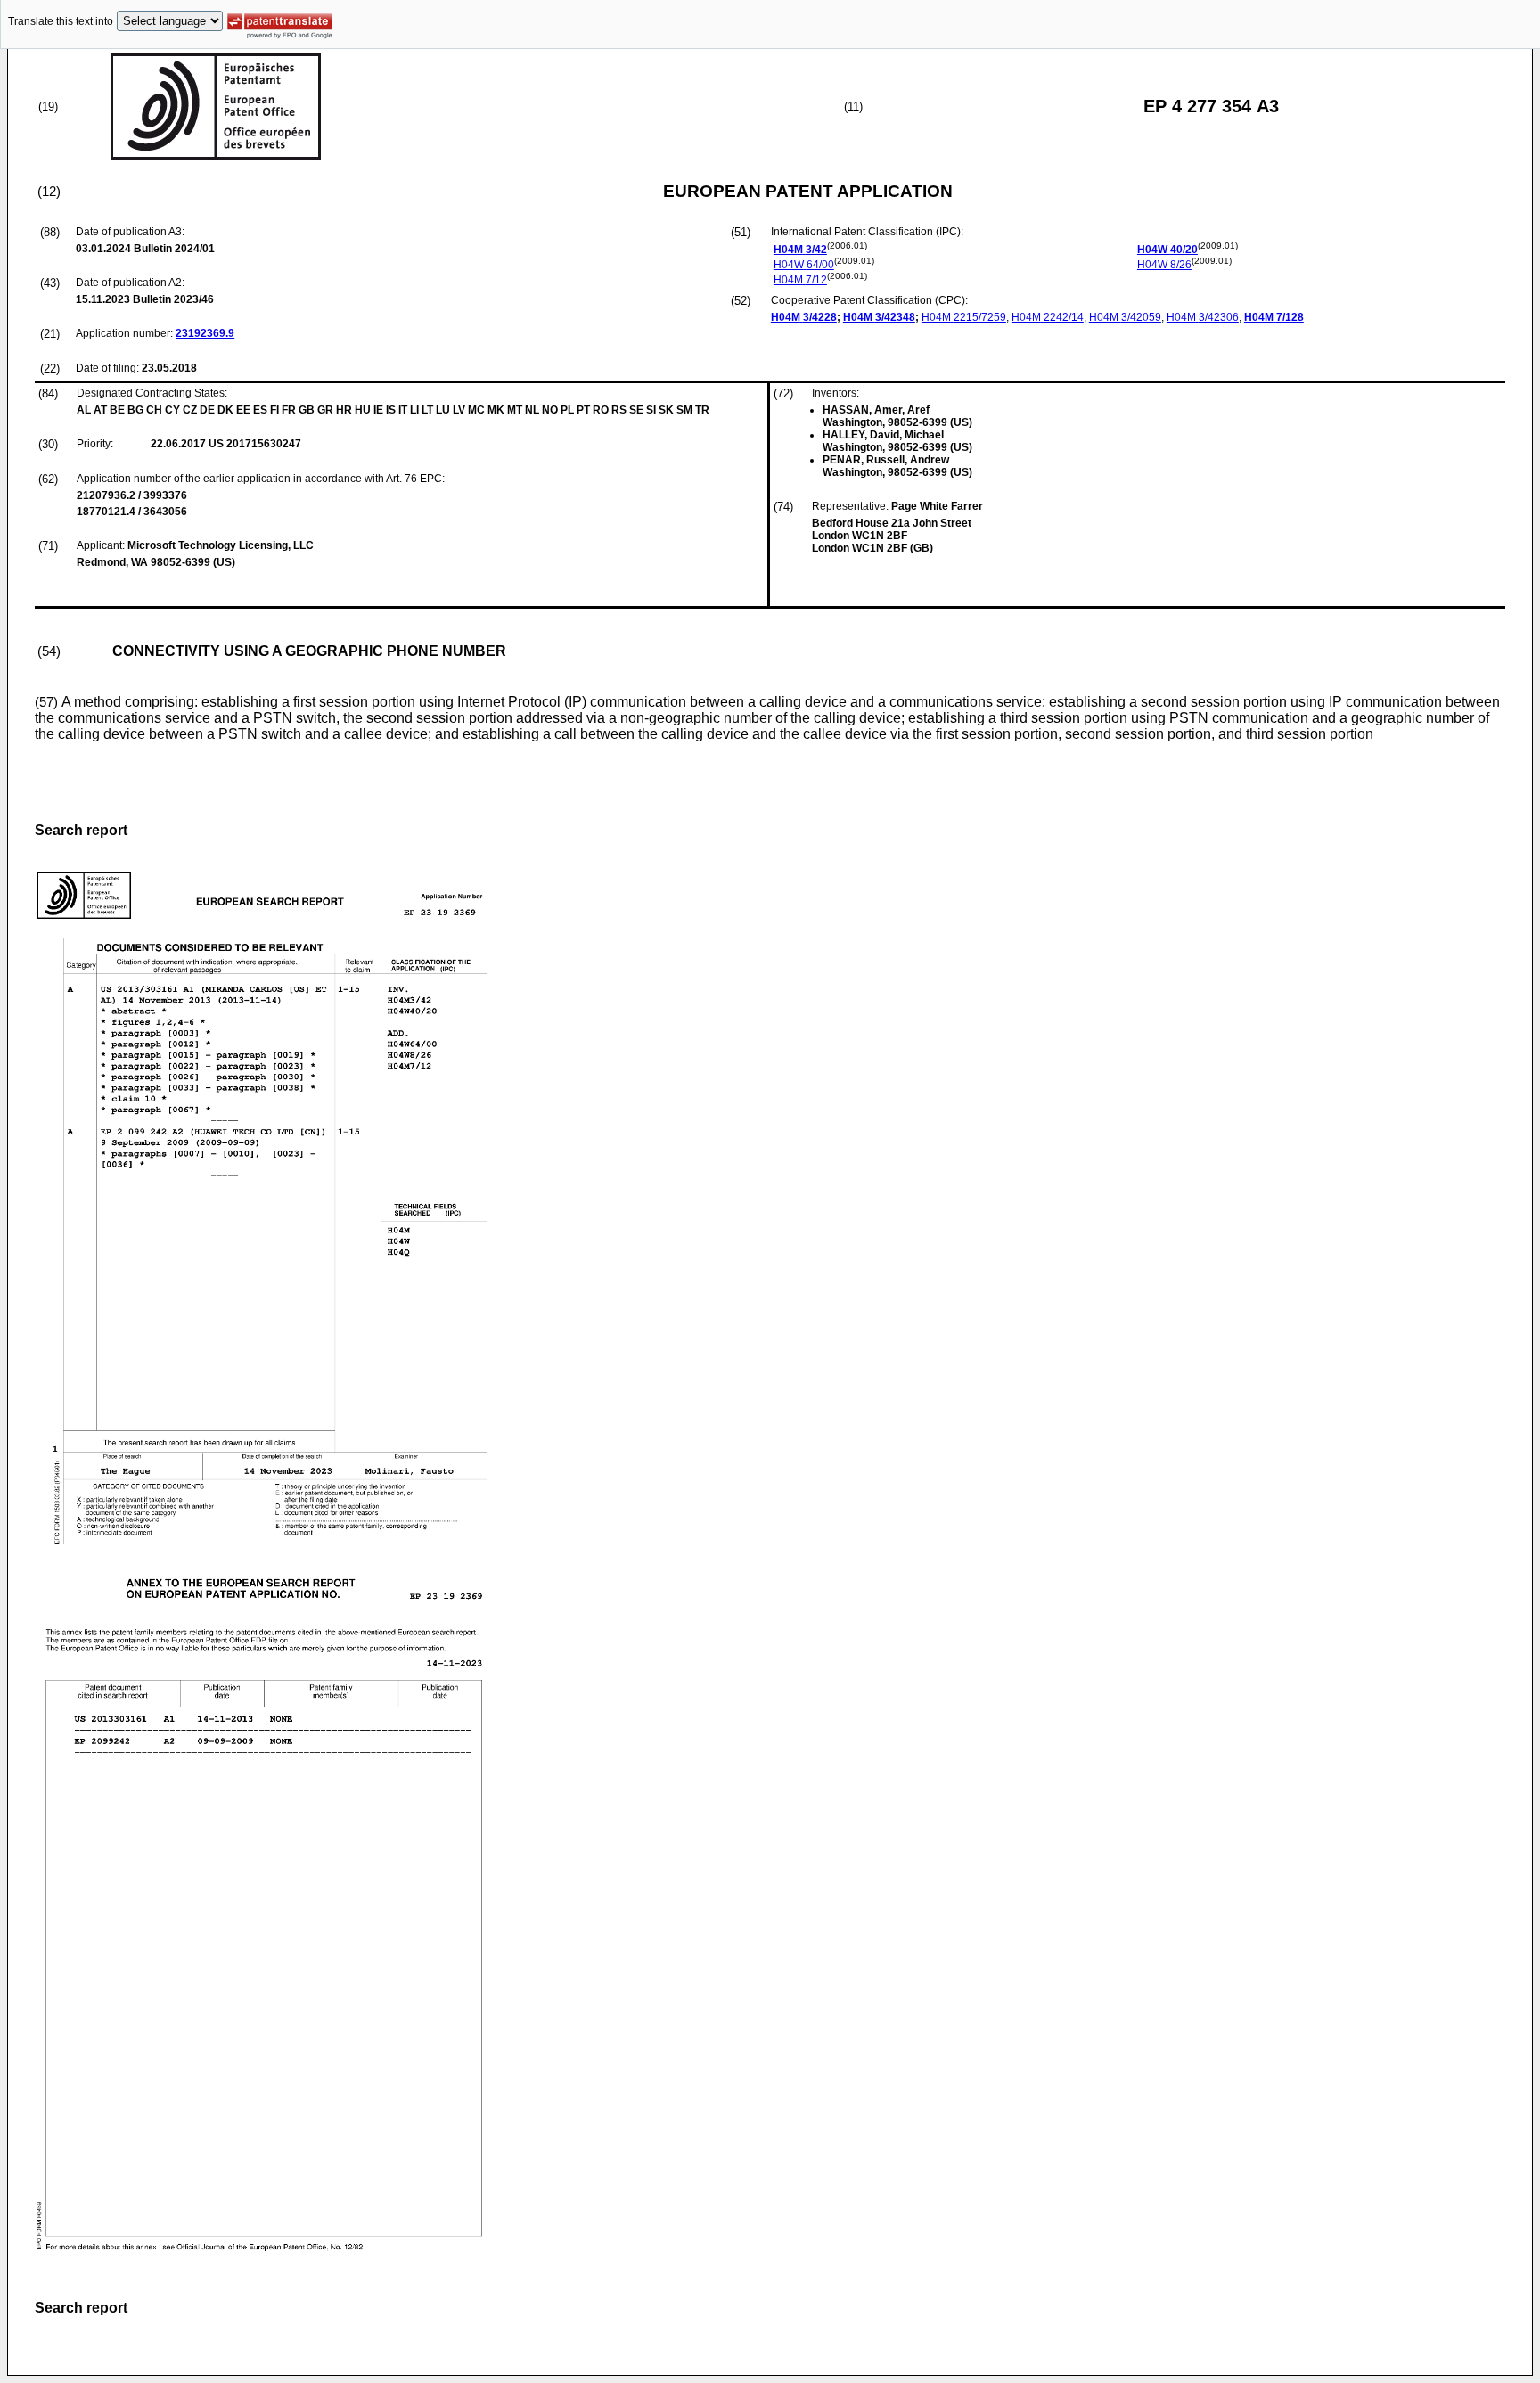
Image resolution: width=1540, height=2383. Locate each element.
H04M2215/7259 (964, 317)
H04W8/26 (1164, 265)
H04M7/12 (800, 280)
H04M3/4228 (804, 317)
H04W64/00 (804, 265)
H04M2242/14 (1048, 317)
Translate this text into (61, 21)
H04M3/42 (800, 250)
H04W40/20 (1167, 250)
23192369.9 (205, 333)
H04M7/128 (1274, 317)
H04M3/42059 (1125, 317)
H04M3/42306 (1203, 317)
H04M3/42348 (879, 317)
